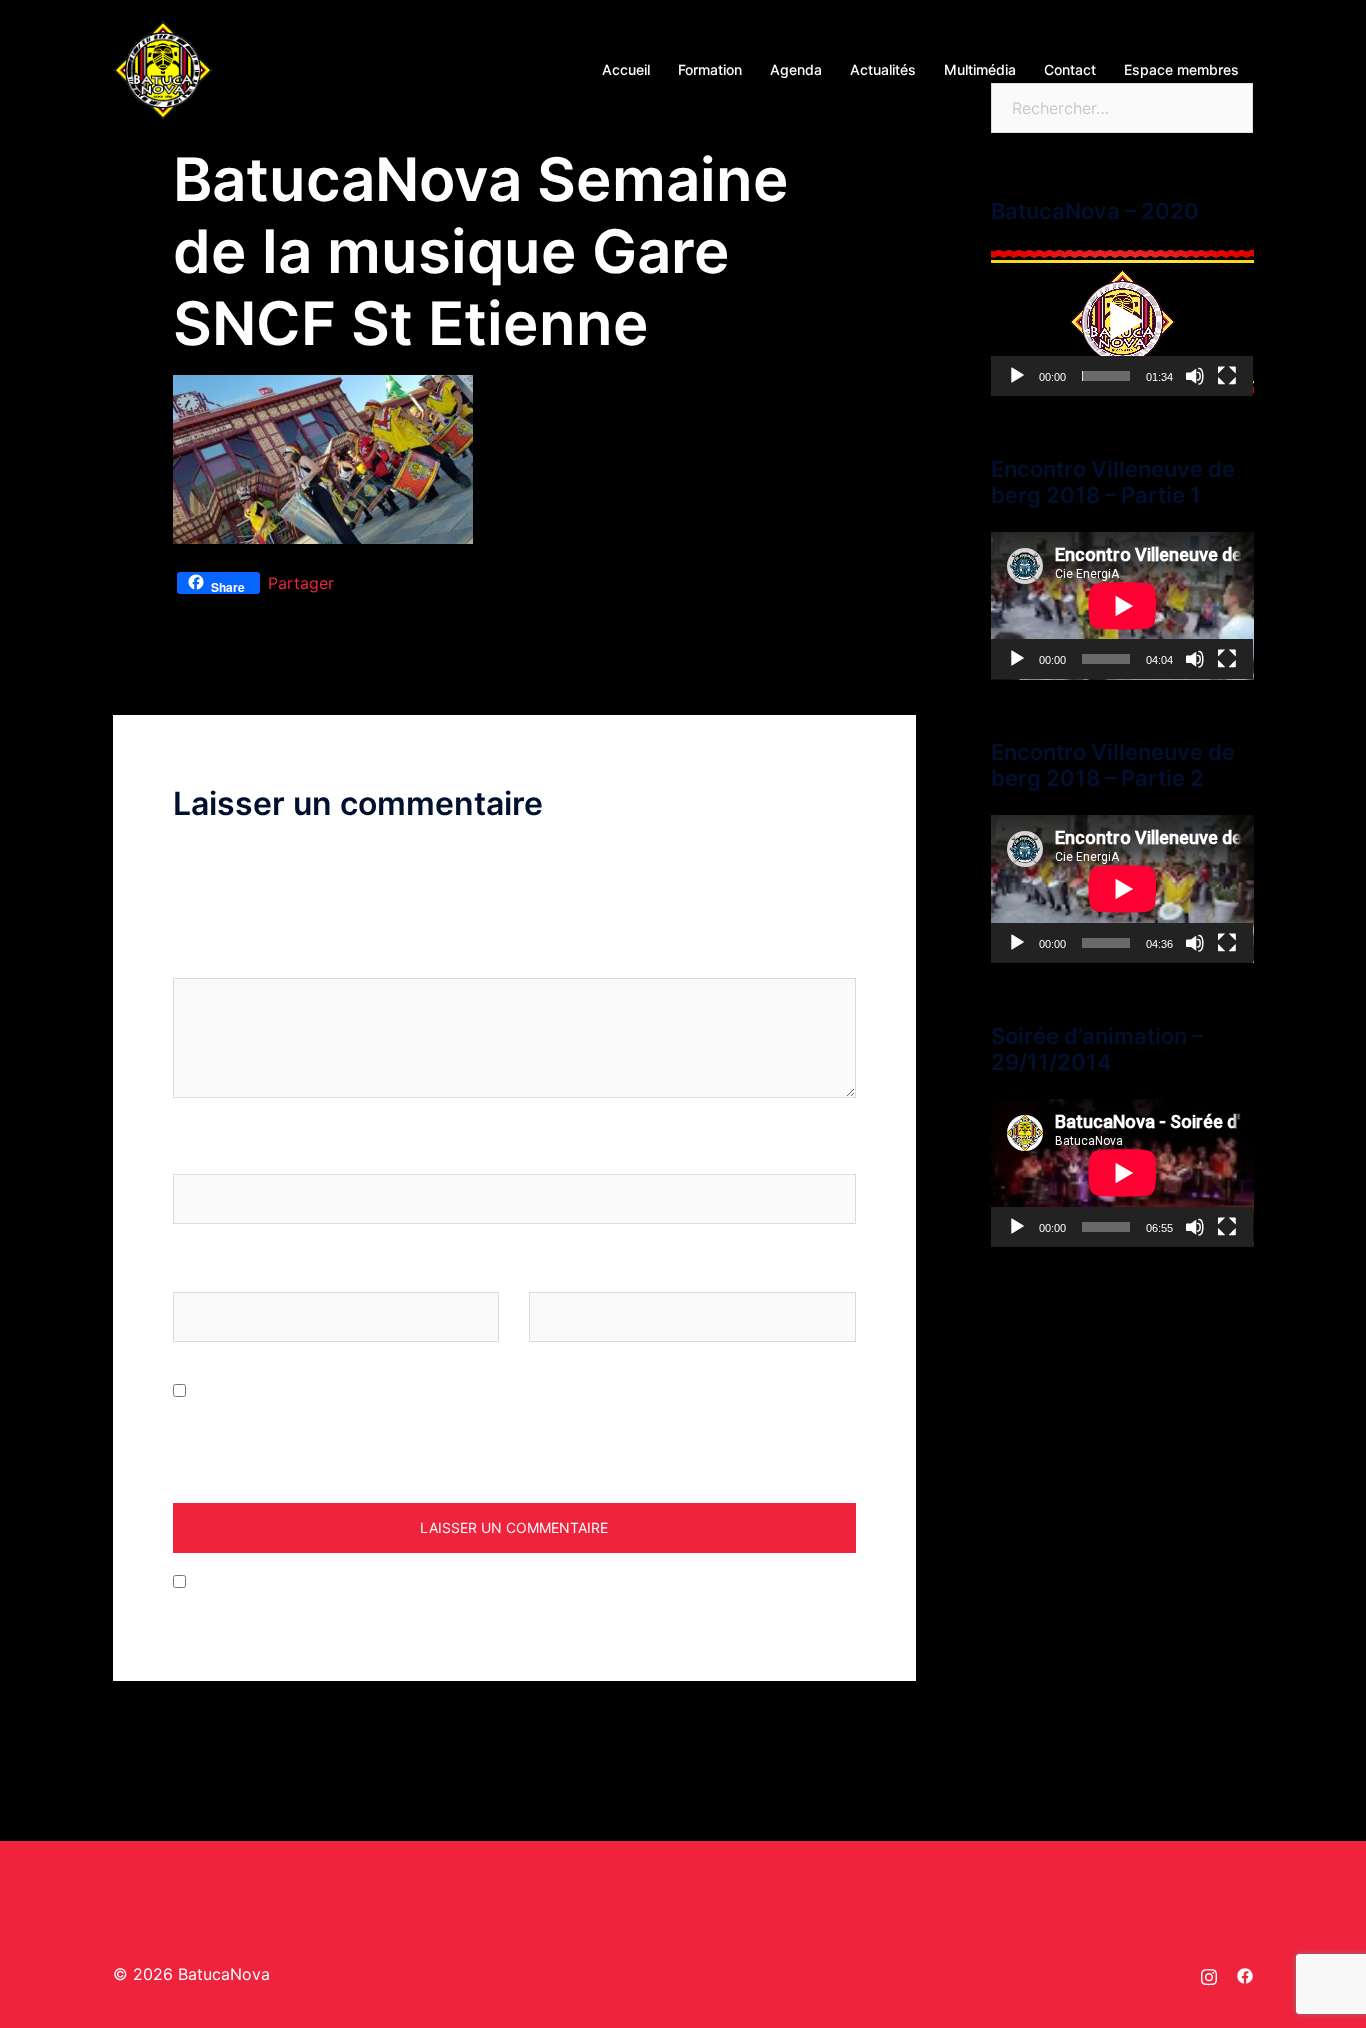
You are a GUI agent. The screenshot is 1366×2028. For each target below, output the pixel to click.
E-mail (203, 1273)
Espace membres (1181, 69)
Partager (301, 583)
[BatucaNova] (163, 68)
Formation (710, 69)
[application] (1122, 322)
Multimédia (980, 69)
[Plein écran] (1227, 376)
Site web (562, 1273)
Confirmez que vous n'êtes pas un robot (341, 1582)
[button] (1122, 322)
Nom (197, 1155)
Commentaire (230, 959)
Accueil (626, 69)
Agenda (796, 69)
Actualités (883, 69)
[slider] (1106, 376)
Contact (1070, 69)
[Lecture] (1017, 376)
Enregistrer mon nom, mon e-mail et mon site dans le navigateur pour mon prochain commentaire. (491, 1431)
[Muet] (1195, 376)
